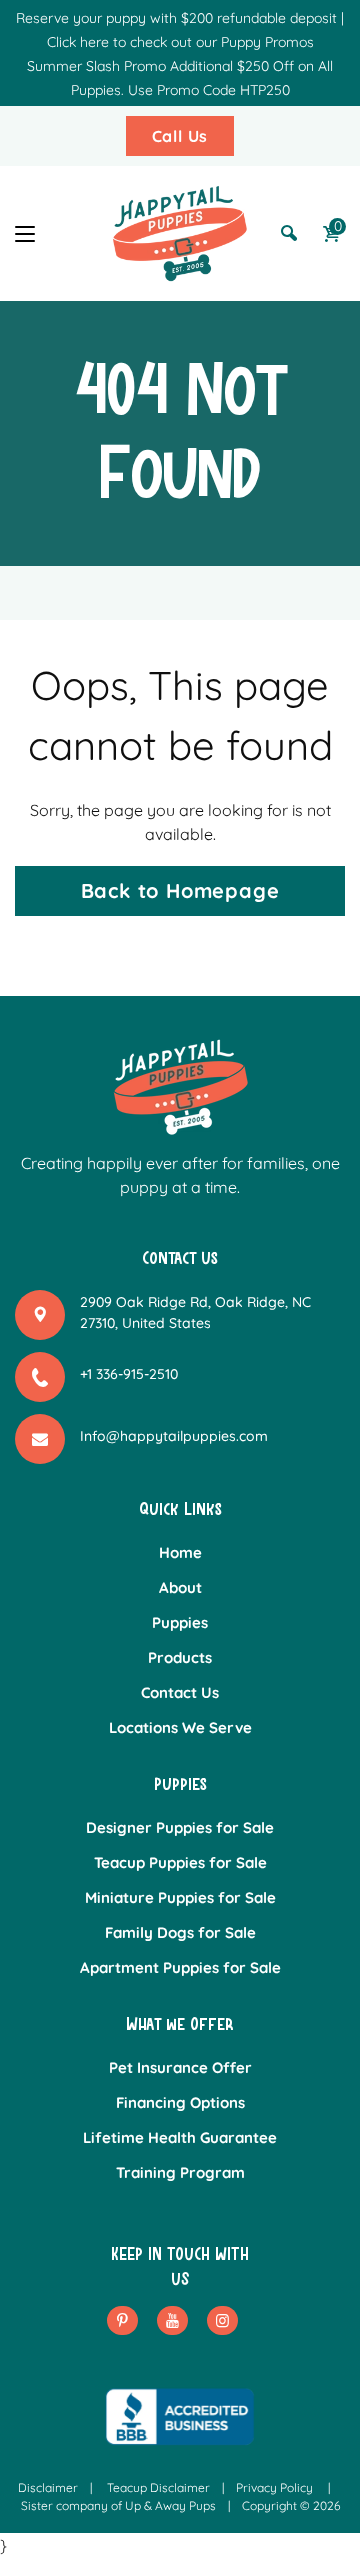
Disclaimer (48, 2487)
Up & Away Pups (170, 2505)
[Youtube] (172, 2320)
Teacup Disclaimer (158, 2487)
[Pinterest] (122, 2320)
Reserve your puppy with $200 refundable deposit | (180, 18)
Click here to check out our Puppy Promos (180, 42)
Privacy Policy (274, 2487)
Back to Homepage (180, 890)
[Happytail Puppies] (180, 233)
